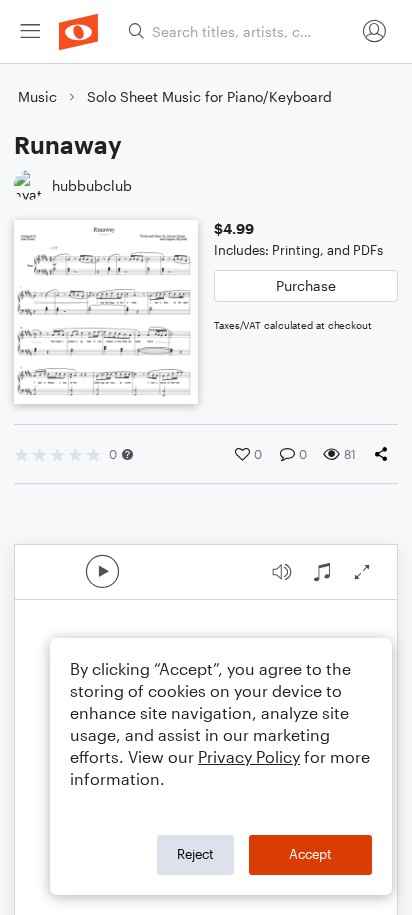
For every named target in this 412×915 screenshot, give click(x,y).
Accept (310, 854)
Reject (195, 854)
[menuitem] (30, 31)
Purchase (306, 285)
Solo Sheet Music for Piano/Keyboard (209, 96)
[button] (127, 454)
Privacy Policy (249, 756)
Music (37, 96)
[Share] (385, 454)
